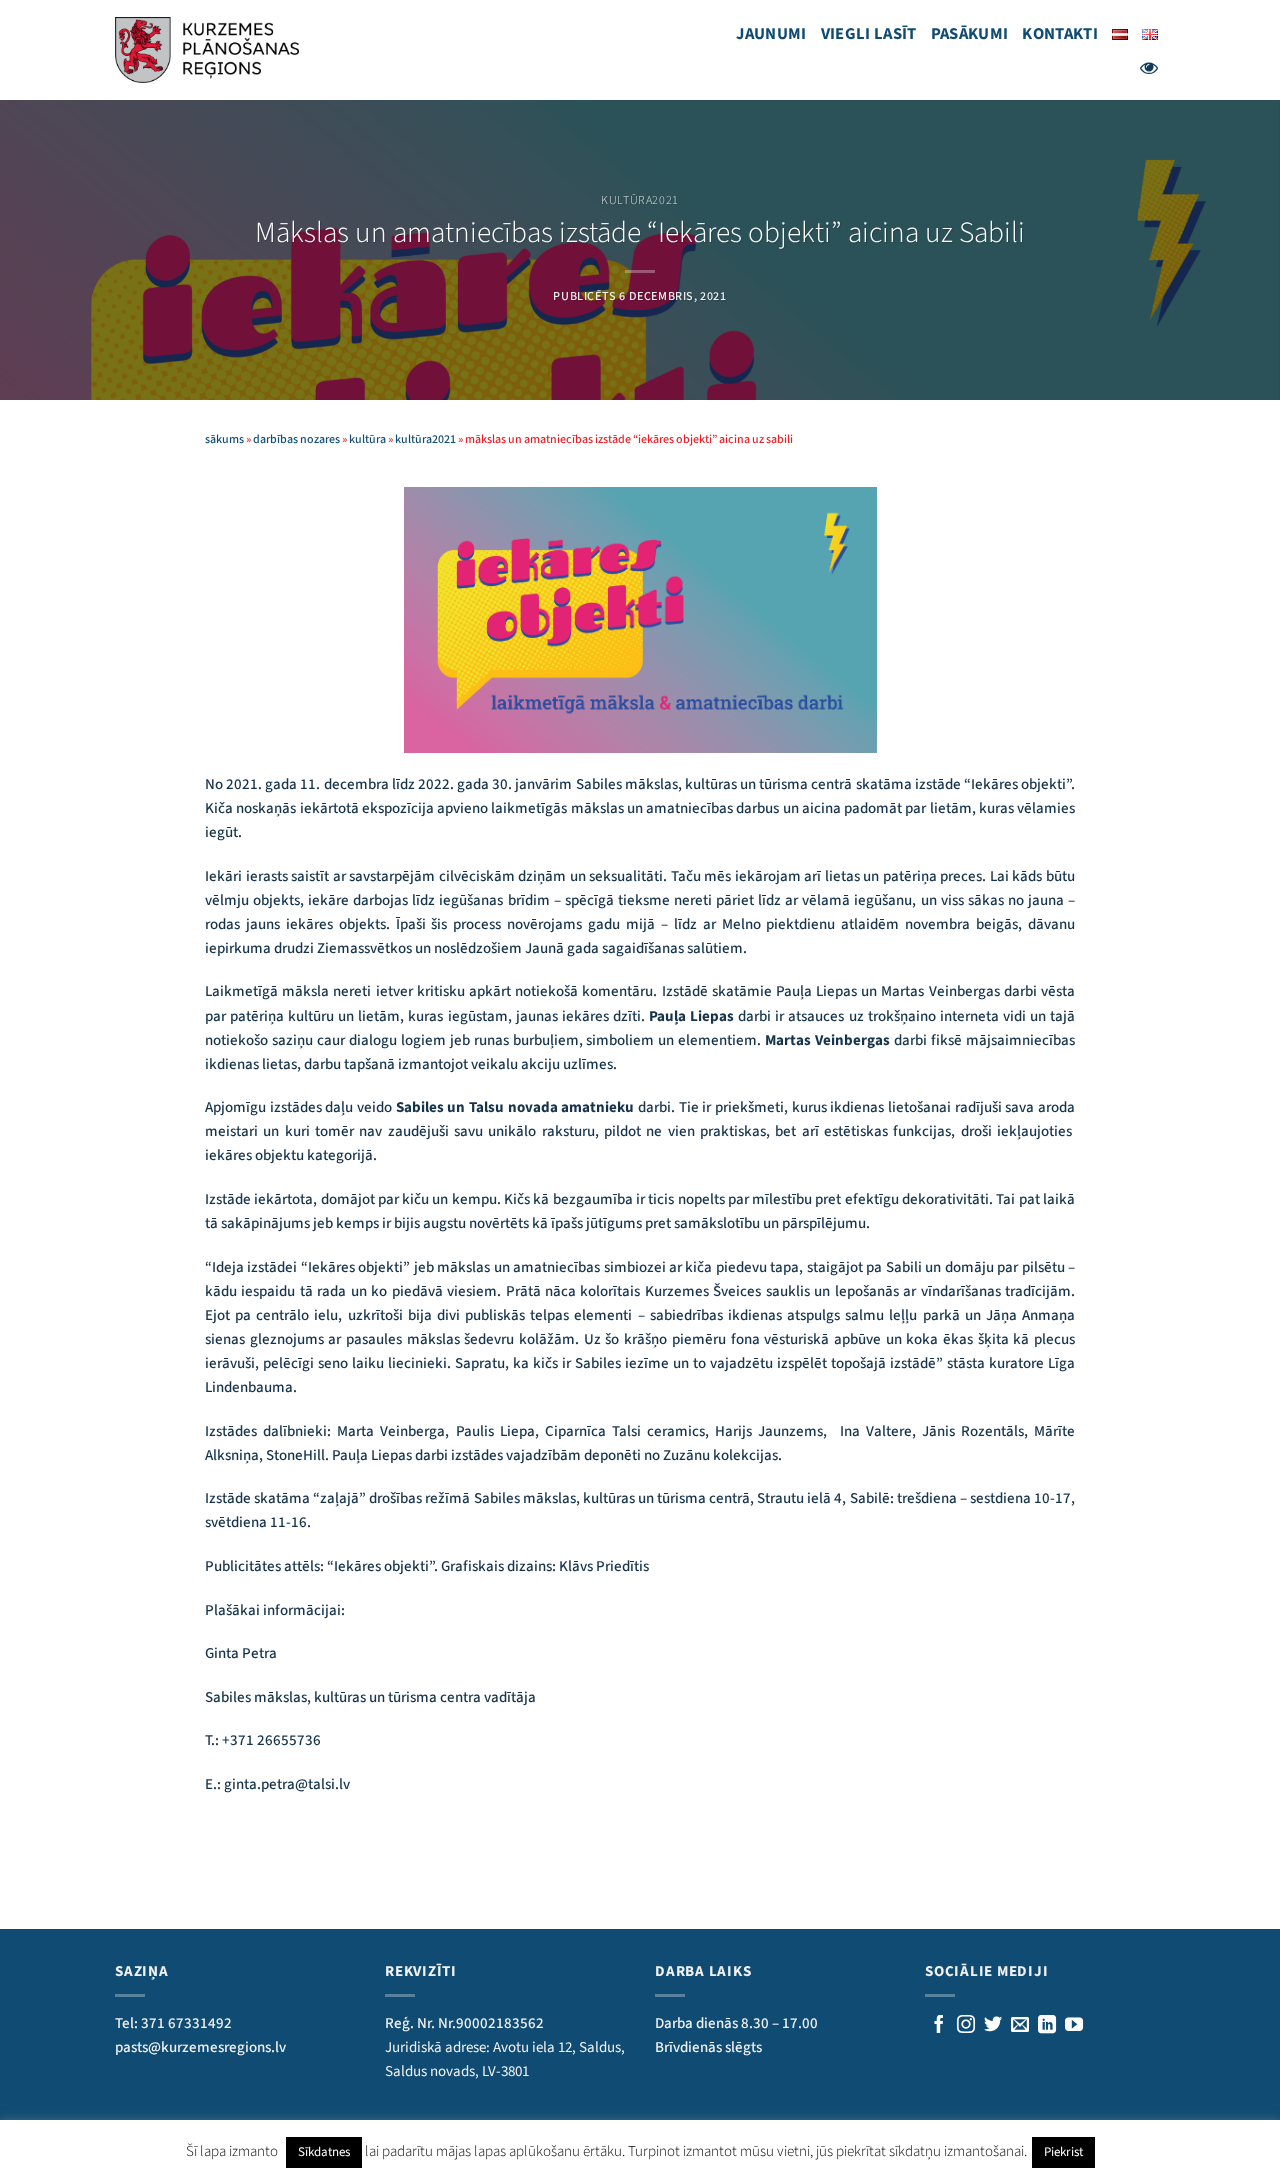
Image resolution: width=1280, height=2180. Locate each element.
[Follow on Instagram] (966, 2026)
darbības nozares (296, 439)
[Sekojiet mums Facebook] (939, 2026)
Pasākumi (970, 34)
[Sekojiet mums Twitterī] (993, 2026)
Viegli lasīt (869, 34)
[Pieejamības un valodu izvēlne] (1149, 68)
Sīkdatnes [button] (324, 2152)
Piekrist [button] (1063, 2152)
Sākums (224, 439)
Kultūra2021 (640, 200)
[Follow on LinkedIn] (1047, 2026)
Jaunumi (771, 34)
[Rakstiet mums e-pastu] (1020, 2026)
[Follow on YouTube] (1074, 2026)
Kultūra (367, 439)
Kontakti (1060, 34)
